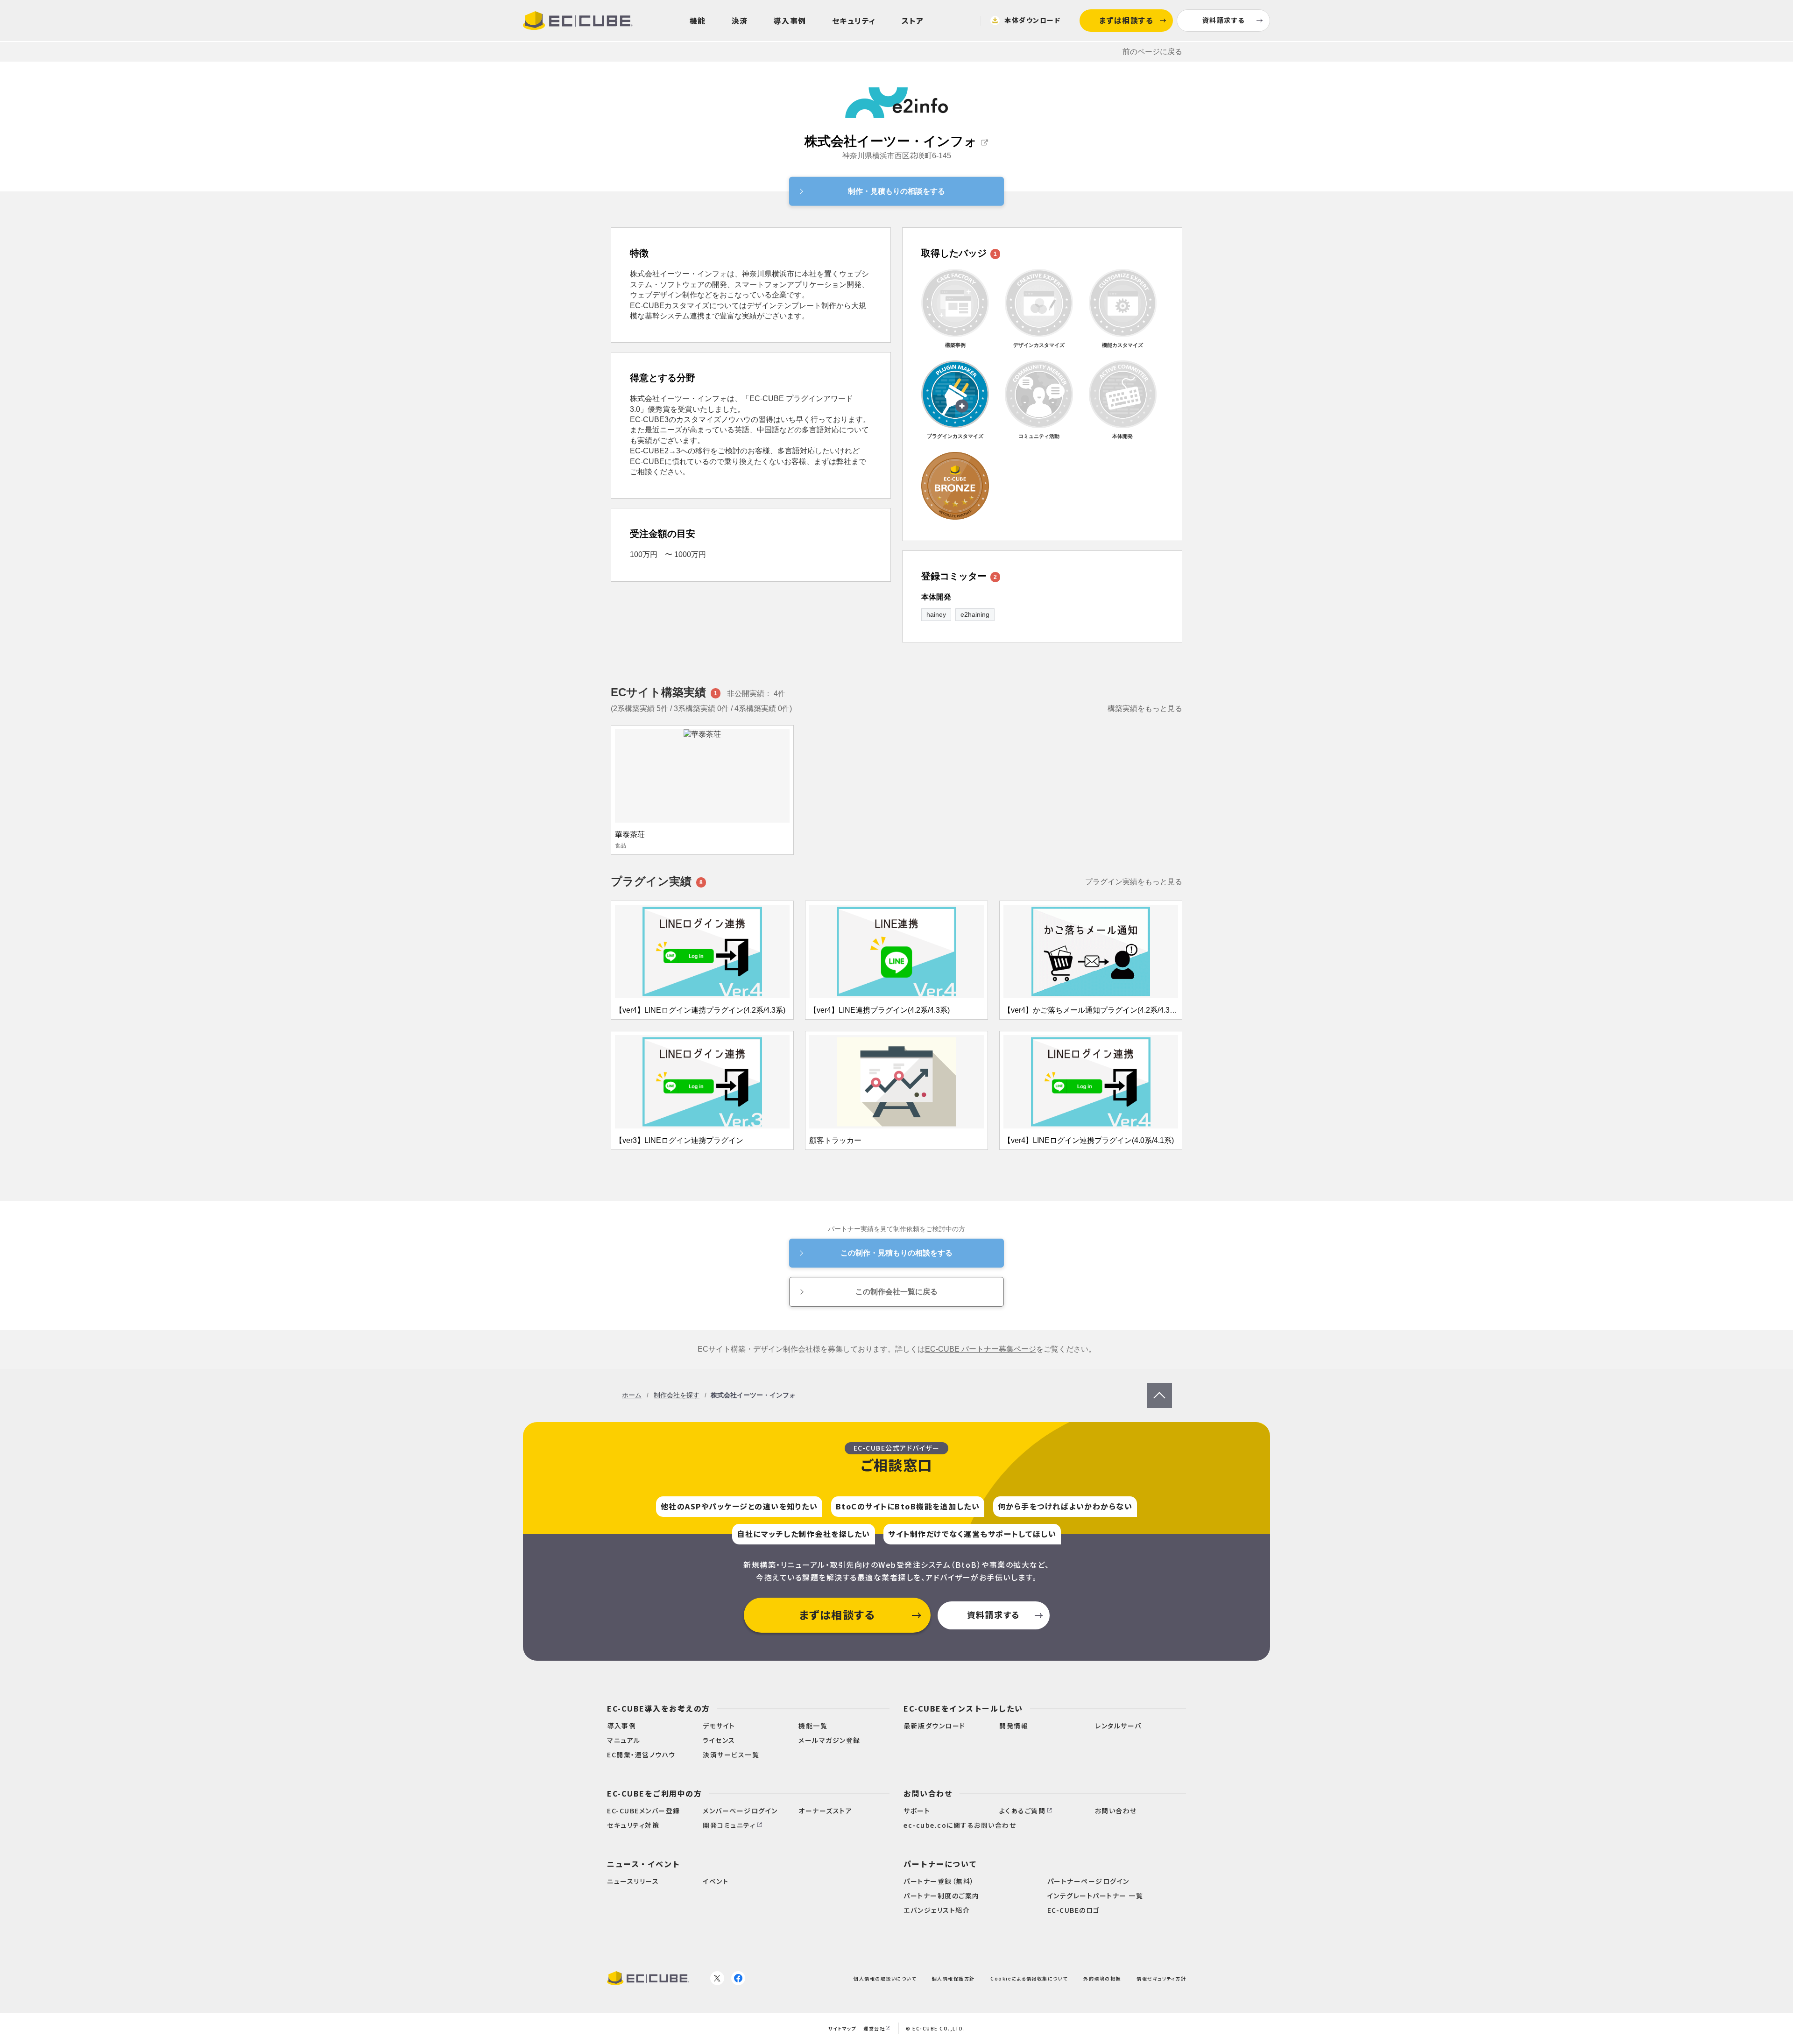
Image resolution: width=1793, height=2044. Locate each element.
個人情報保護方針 (953, 1978)
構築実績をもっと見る (1145, 708)
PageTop (1159, 1387)
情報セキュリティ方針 (1161, 1978)
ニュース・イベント (644, 1864)
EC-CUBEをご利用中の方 (654, 1793)
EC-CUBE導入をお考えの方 (659, 1708)
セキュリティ (854, 21)
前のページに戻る (1152, 52)
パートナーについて (940, 1864)
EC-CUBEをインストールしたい (963, 1708)
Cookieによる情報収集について (1029, 1978)
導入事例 (790, 21)
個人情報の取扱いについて (885, 1978)
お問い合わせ (928, 1793)
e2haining (975, 614)
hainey (936, 614)
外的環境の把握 (1102, 1978)
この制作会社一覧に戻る (896, 1292)
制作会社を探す (677, 1395)
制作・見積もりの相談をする (896, 191)
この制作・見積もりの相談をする (896, 1253)
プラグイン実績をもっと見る (1134, 882)
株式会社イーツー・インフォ (891, 141)
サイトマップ (842, 2028)
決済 (740, 21)
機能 (698, 21)
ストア (913, 21)
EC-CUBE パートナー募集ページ (981, 1349)
